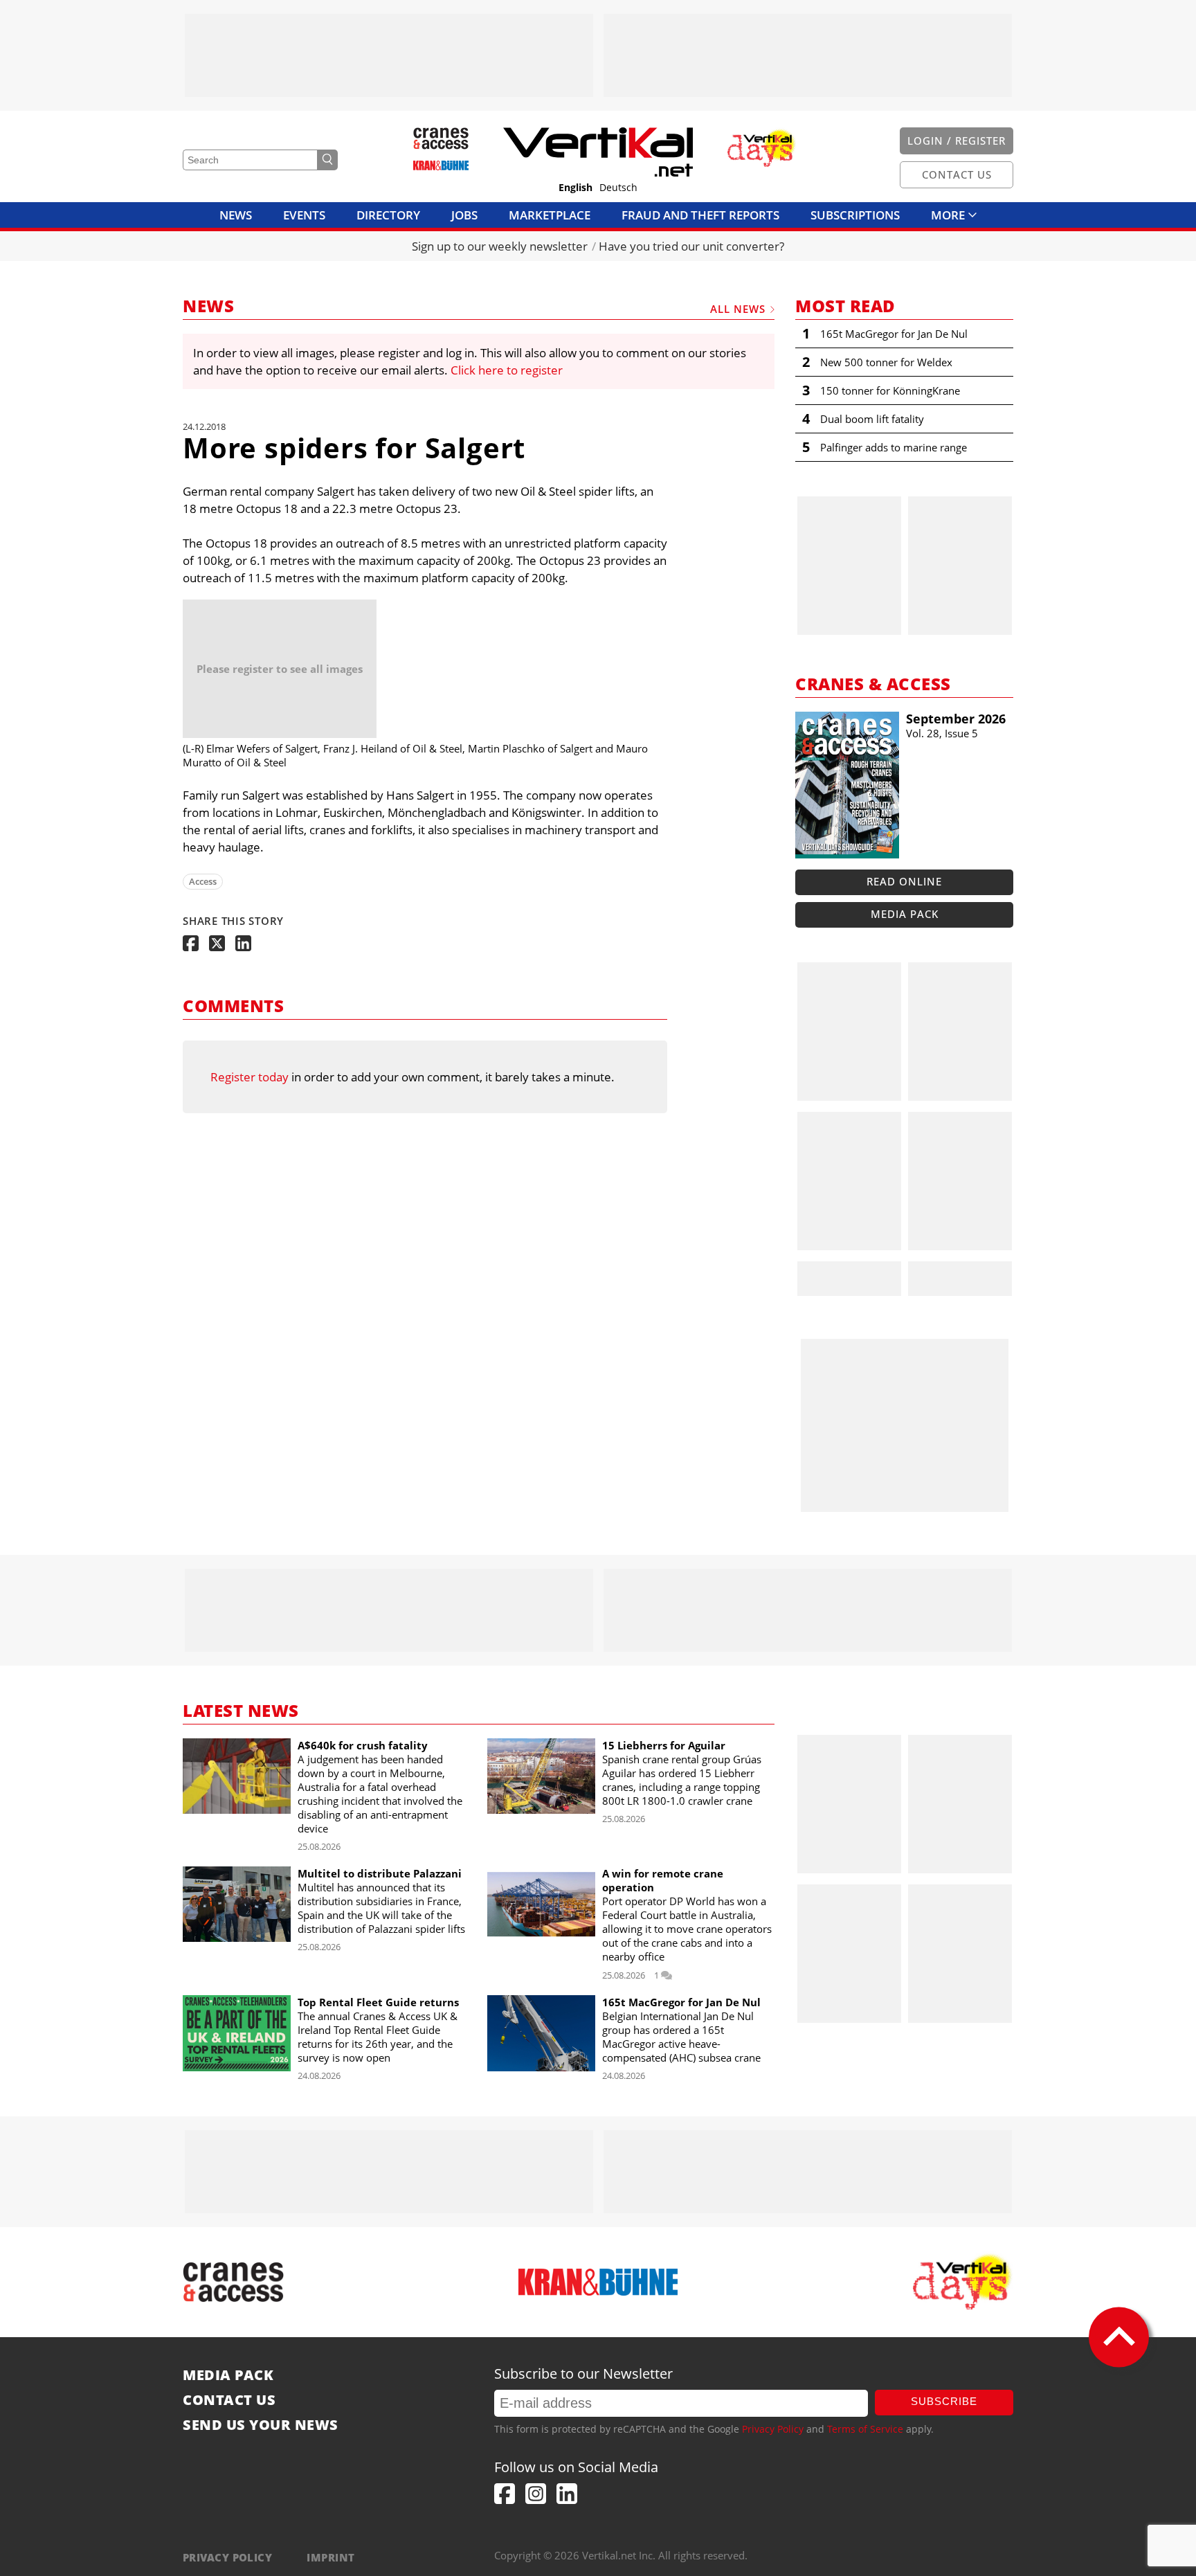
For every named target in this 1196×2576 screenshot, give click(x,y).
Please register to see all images (280, 669)
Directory (388, 215)
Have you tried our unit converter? (691, 246)
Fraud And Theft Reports (700, 215)
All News (738, 309)
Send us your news (261, 2425)
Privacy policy (227, 2557)
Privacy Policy (773, 2429)
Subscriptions (855, 215)
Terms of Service (865, 2429)
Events (304, 215)
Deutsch (618, 188)
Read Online (904, 881)
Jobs (464, 215)
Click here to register (507, 370)
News (236, 215)
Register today (250, 1077)
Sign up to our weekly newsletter (500, 246)
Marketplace (550, 215)
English (576, 188)
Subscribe (944, 2401)
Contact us (229, 2400)
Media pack (905, 914)
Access (203, 881)
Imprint (330, 2557)
